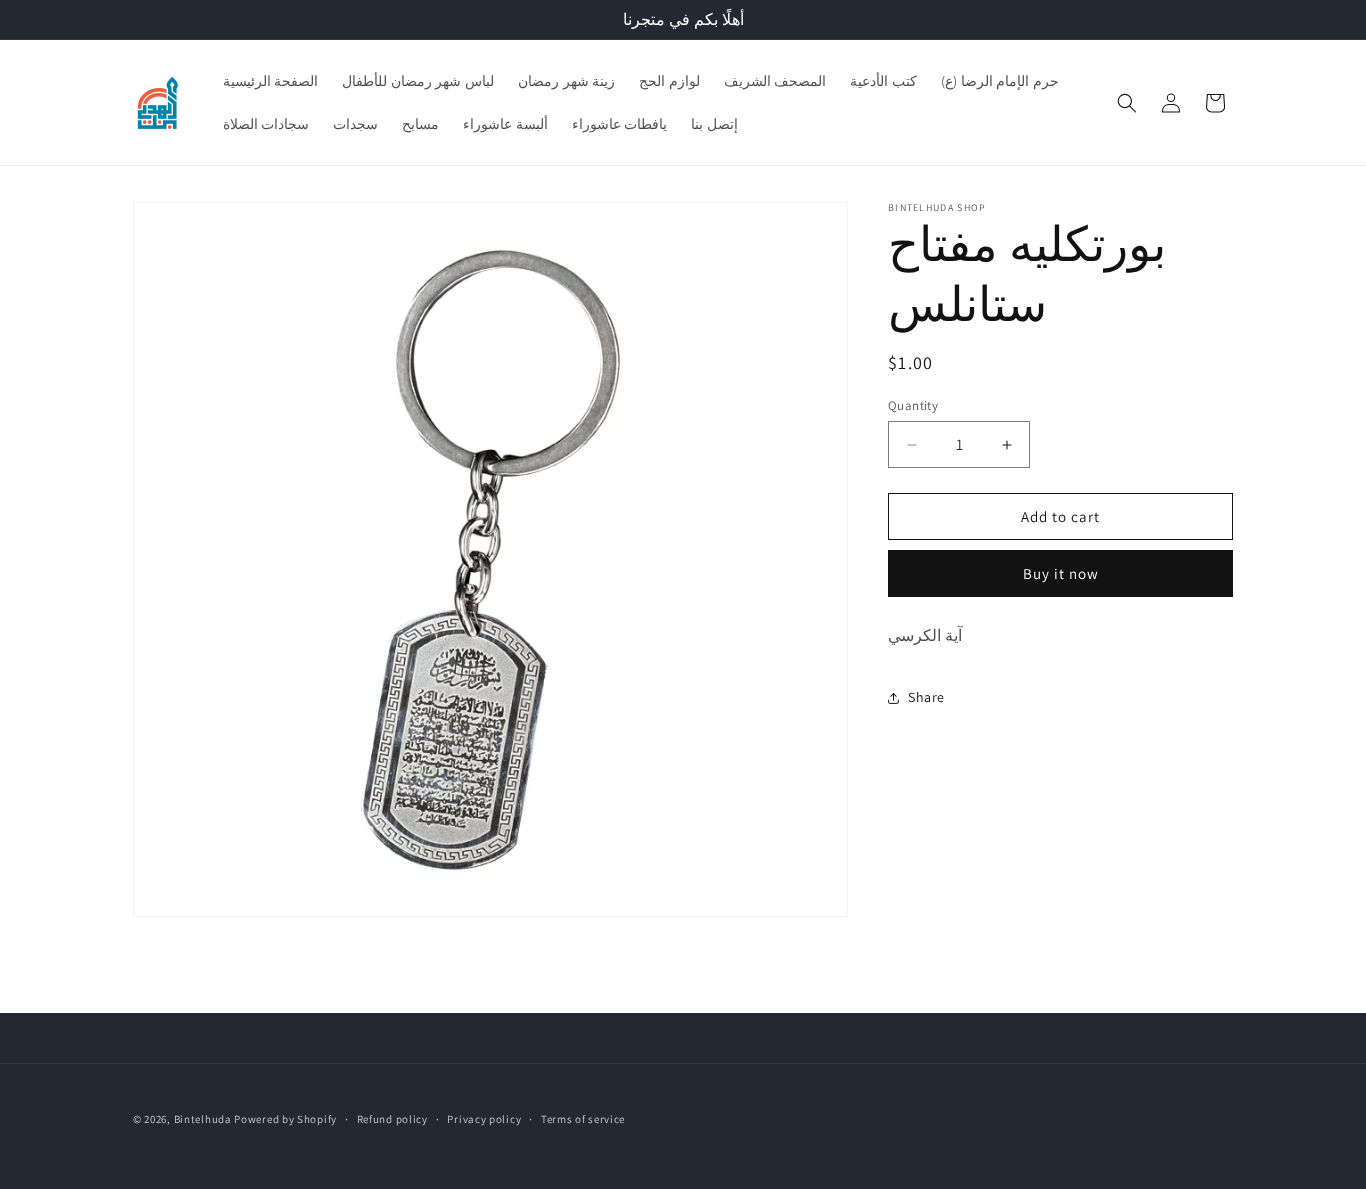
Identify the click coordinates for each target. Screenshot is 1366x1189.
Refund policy (392, 1119)
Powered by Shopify (285, 1119)
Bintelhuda (203, 1119)
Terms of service (583, 1119)
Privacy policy (484, 1119)
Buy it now (1061, 573)
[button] (1127, 103)
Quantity (913, 405)
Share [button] (926, 698)
